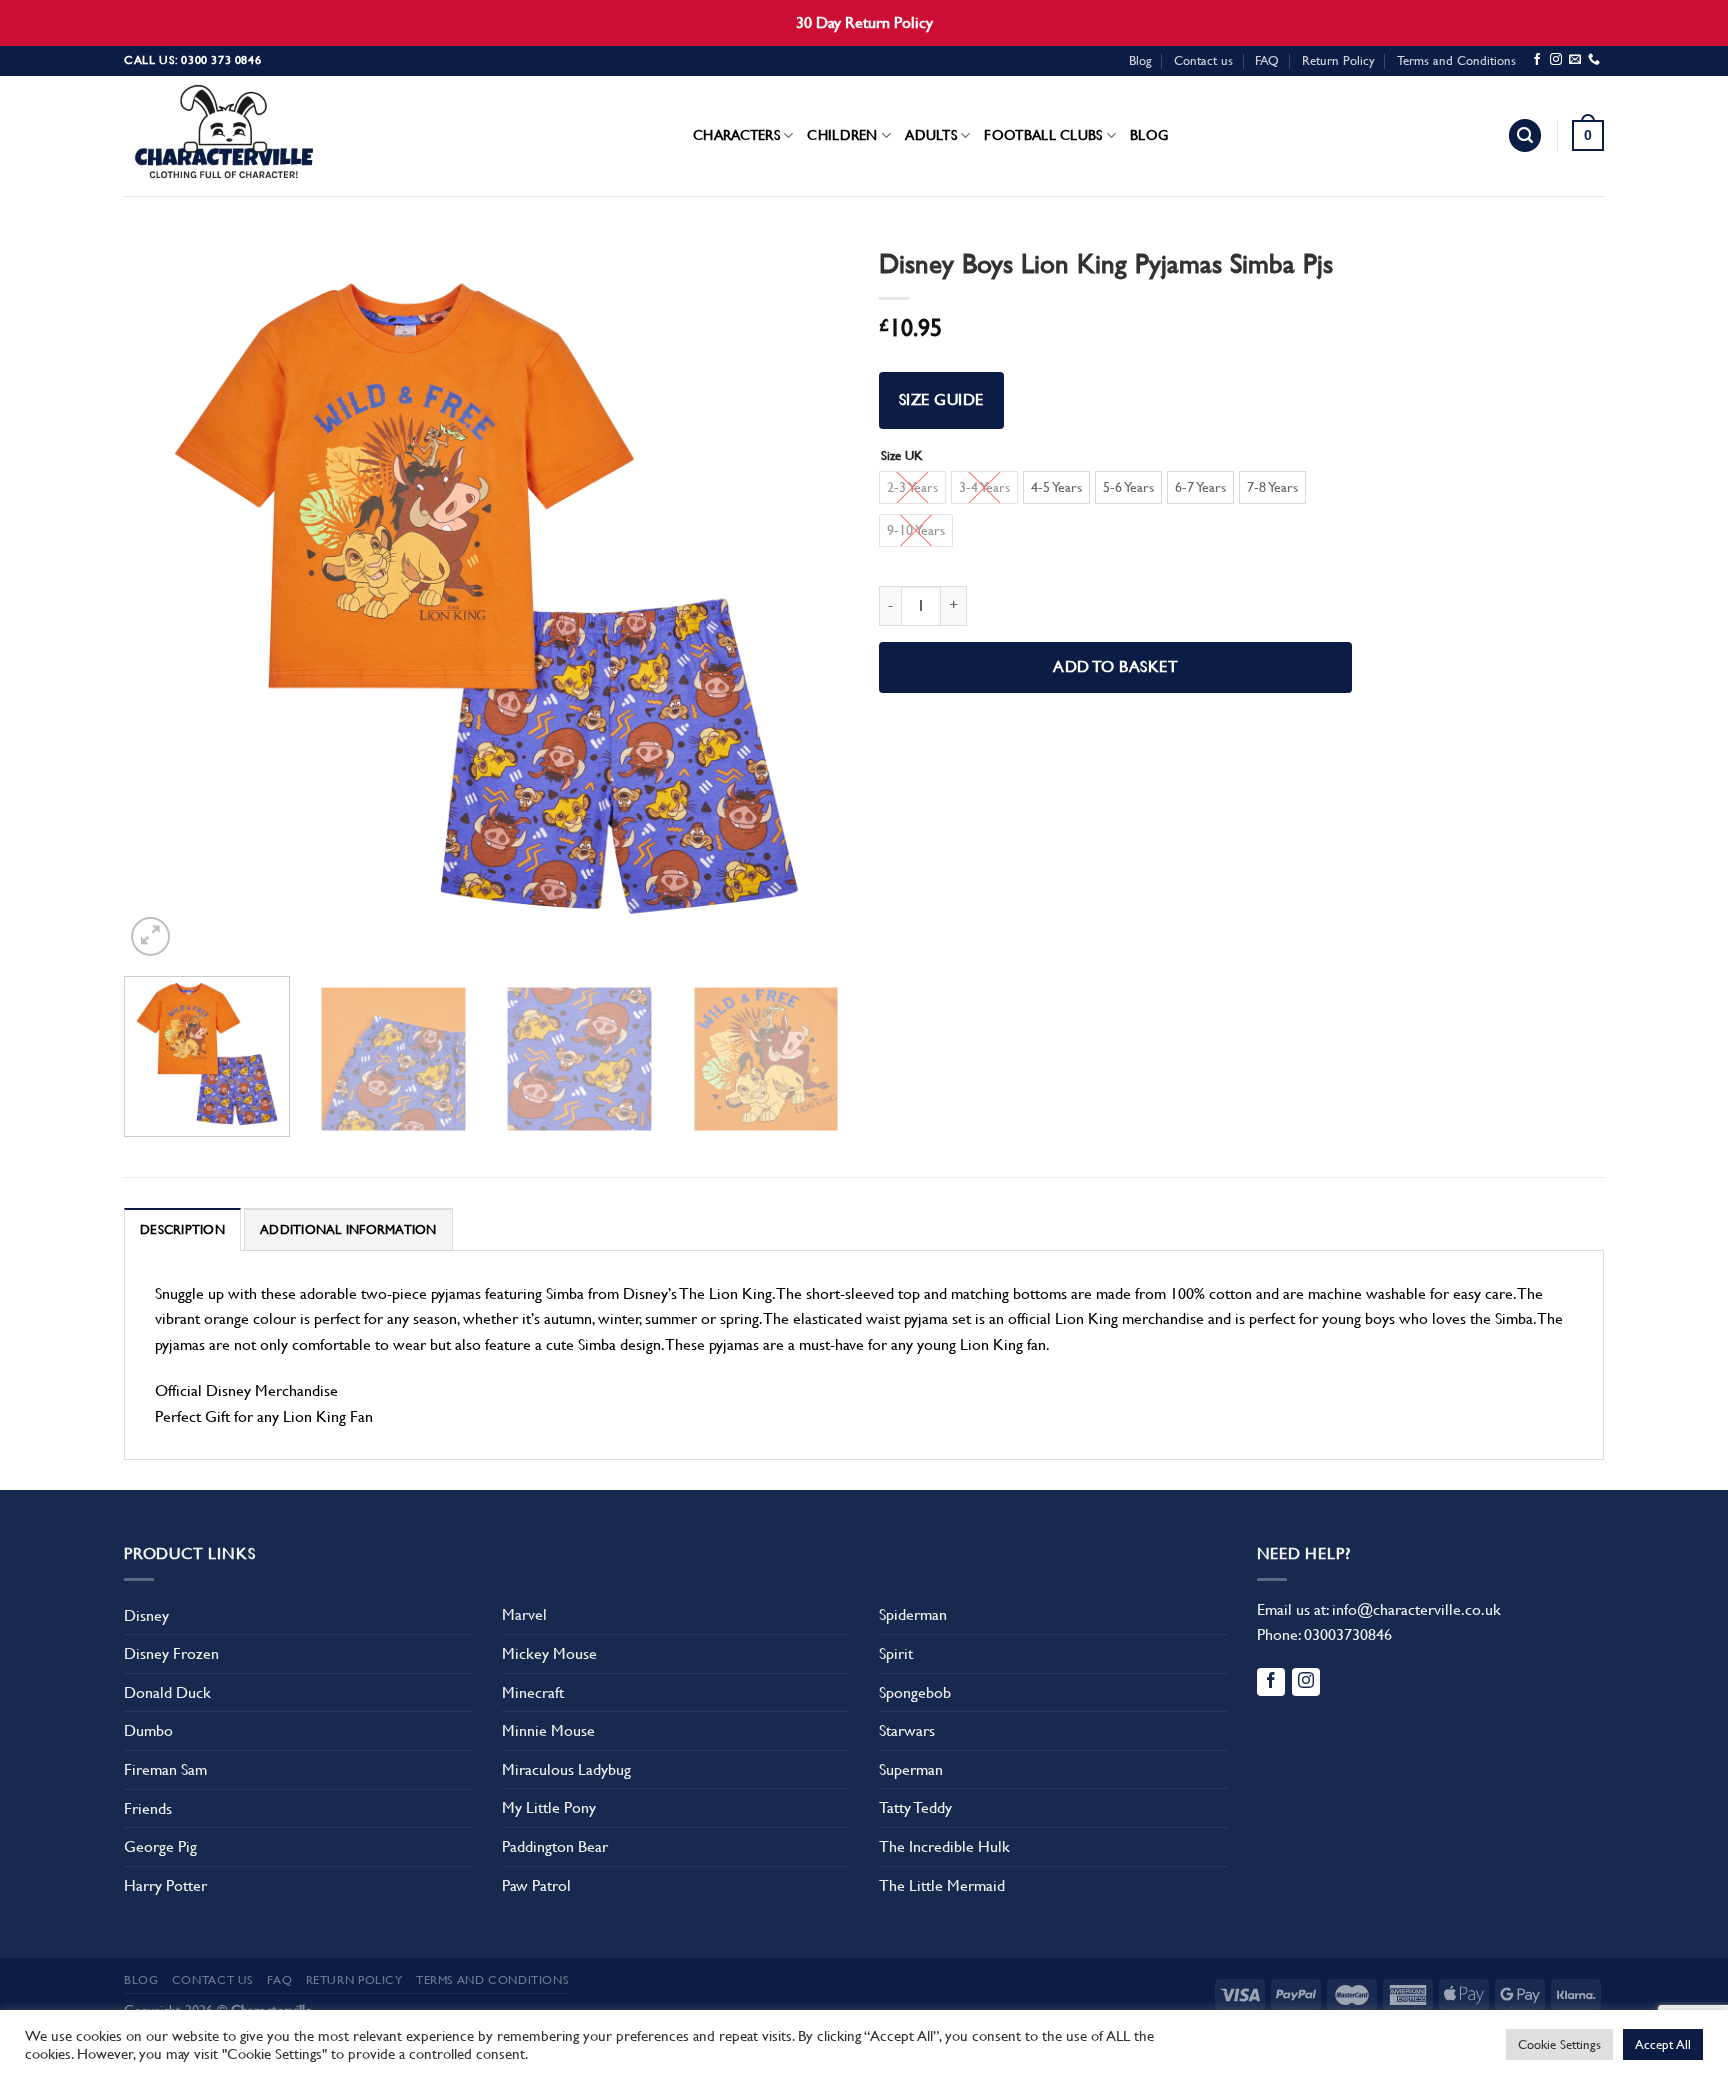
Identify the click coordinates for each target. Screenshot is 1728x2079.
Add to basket (1115, 667)
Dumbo (148, 1730)
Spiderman (913, 1614)
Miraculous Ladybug (566, 1769)
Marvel (524, 1614)
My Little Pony (549, 1807)
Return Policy (1338, 60)
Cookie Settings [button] (1559, 2044)
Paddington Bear (555, 1846)
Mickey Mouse (549, 1653)
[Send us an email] (1575, 60)
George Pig (160, 1846)
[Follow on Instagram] (1556, 60)
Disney (146, 1615)
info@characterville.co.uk (1416, 1609)
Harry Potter (165, 1885)
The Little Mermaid (942, 1885)
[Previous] (164, 598)
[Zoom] (150, 936)
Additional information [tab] (348, 1229)
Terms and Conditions (1456, 60)
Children (842, 135)
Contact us (1203, 60)
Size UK (902, 456)
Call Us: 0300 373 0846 (192, 60)
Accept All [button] (1663, 2044)
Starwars (907, 1730)
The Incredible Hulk (944, 1846)
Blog (1140, 60)
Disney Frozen (171, 1653)
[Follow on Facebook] (1537, 60)
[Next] (809, 598)
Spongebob (915, 1692)
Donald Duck (167, 1692)
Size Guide (941, 400)
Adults (931, 135)
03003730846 (1348, 1634)
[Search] (1525, 135)
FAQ (1267, 60)
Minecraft (533, 1692)
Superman (911, 1769)
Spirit (896, 1653)
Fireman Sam (165, 1769)
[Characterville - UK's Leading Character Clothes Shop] (224, 136)
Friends (148, 1808)
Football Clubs (1043, 135)
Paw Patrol (536, 1885)
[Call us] (1594, 60)
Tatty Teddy (915, 1807)
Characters (736, 135)
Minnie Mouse (548, 1730)
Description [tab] (182, 1229)
